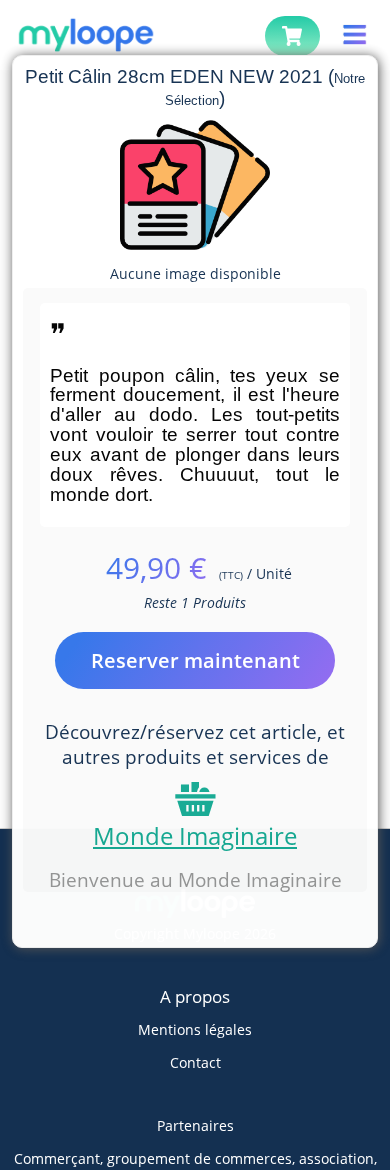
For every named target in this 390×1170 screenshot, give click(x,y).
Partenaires (195, 1125)
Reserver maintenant (195, 660)
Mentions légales (195, 1029)
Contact (195, 1062)
